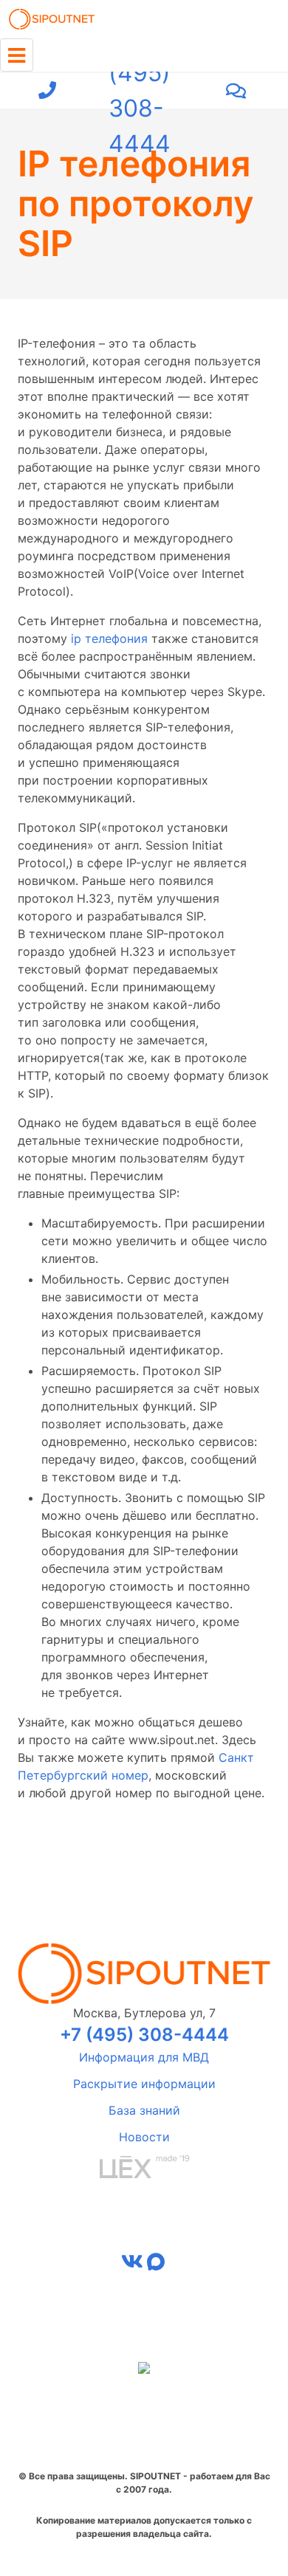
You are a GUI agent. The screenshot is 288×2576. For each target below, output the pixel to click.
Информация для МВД (144, 2057)
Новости (144, 2137)
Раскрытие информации (144, 2084)
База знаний (144, 2110)
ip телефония (109, 638)
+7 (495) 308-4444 (140, 91)
